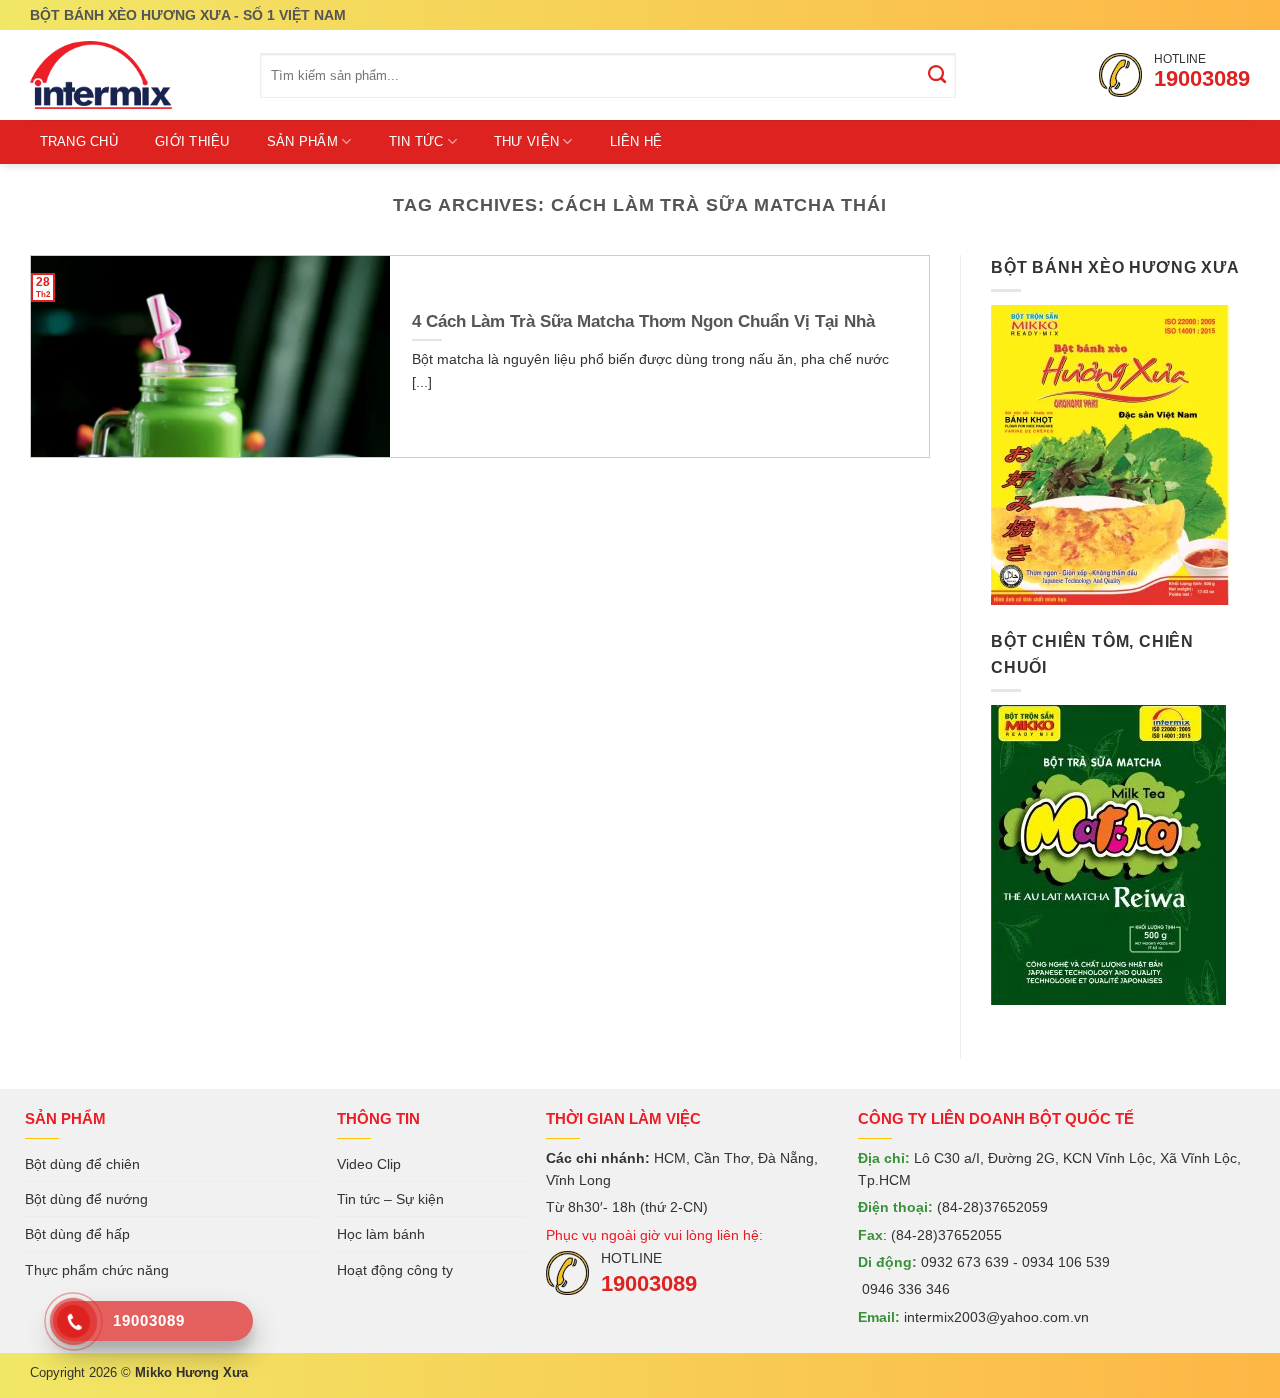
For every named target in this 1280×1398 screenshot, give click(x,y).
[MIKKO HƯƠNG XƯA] (130, 75)
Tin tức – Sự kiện (390, 1199)
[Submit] (938, 76)
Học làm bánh (381, 1234)
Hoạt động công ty (395, 1270)
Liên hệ (636, 141)
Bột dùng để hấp (77, 1234)
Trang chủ (79, 141)
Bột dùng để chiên (82, 1164)
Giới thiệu (192, 141)
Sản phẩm (302, 141)
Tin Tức (416, 141)
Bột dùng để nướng (86, 1199)
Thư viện (526, 141)
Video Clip (369, 1164)
